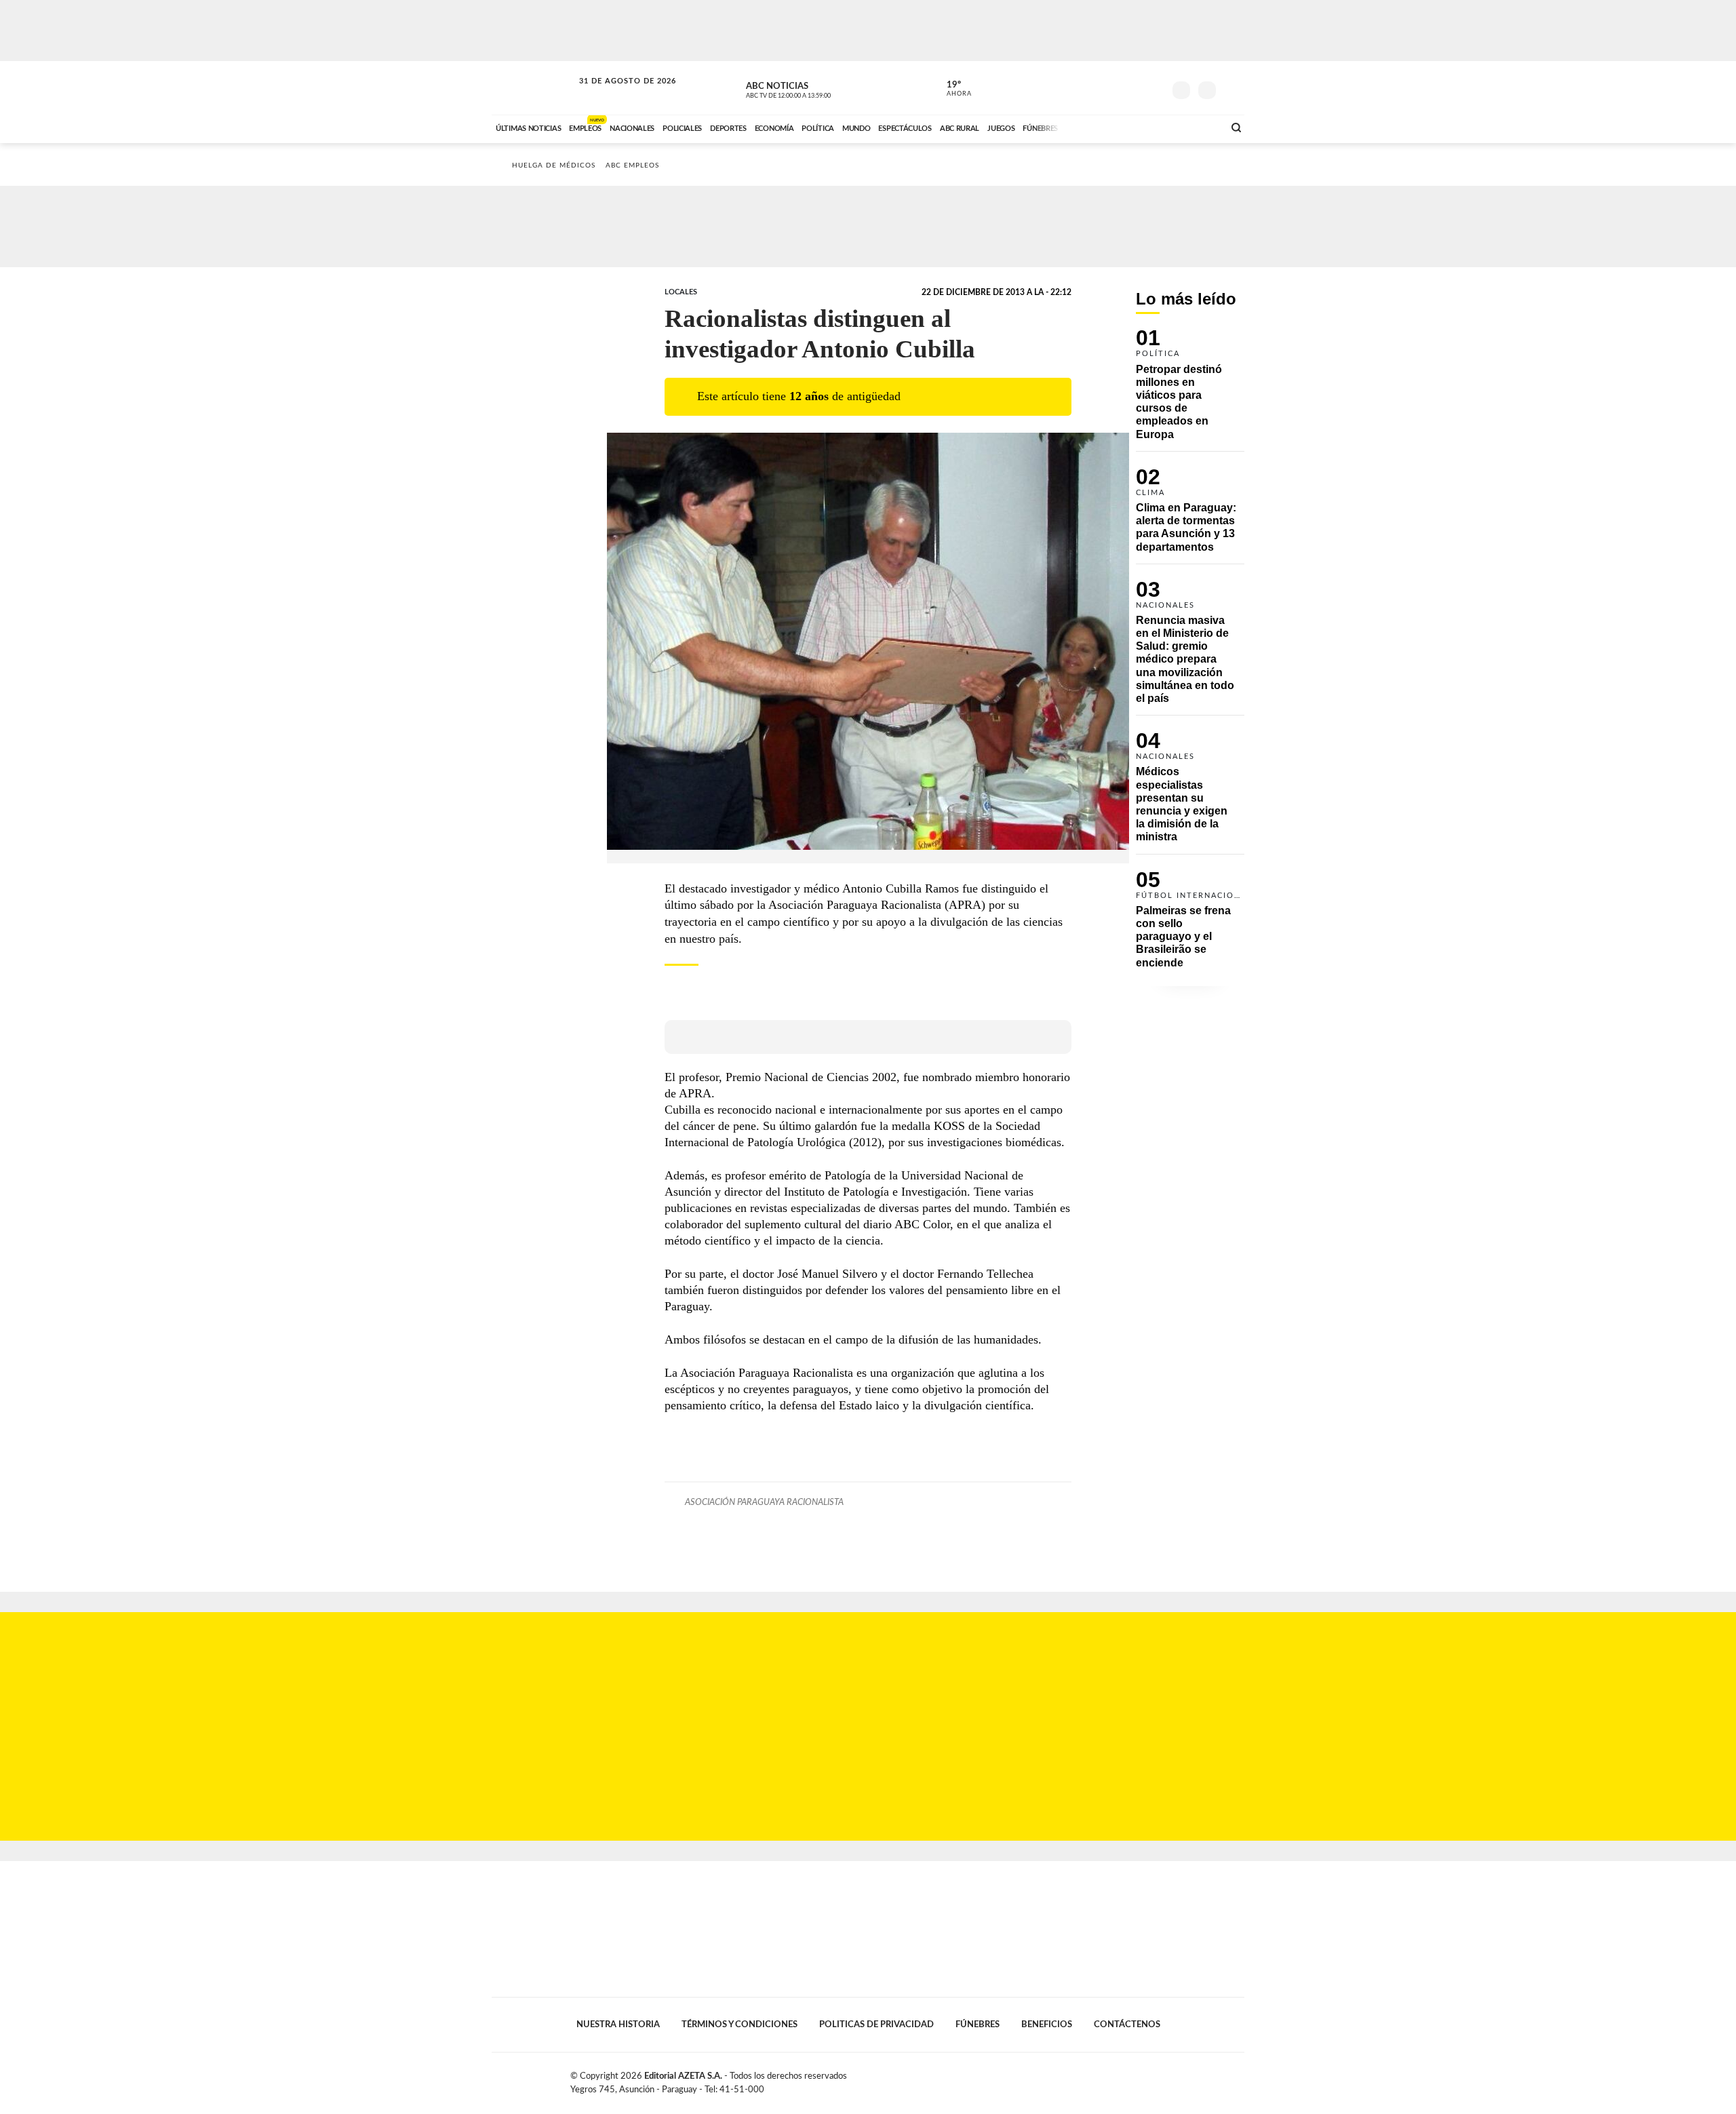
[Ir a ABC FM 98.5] (1196, 127)
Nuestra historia (618, 2024)
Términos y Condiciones (739, 2024)
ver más (951, 89)
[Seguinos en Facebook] (1092, 87)
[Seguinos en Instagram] (1153, 87)
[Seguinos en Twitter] (1113, 87)
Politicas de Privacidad (876, 2024)
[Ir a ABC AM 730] (1141, 127)
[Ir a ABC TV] (1104, 127)
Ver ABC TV (814, 88)
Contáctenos (1127, 2024)
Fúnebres (978, 2024)
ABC (534, 88)
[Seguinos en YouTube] (1133, 87)
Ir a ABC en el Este (615, 94)
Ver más (1190, 390)
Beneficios (1047, 2024)
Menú (1232, 89)
